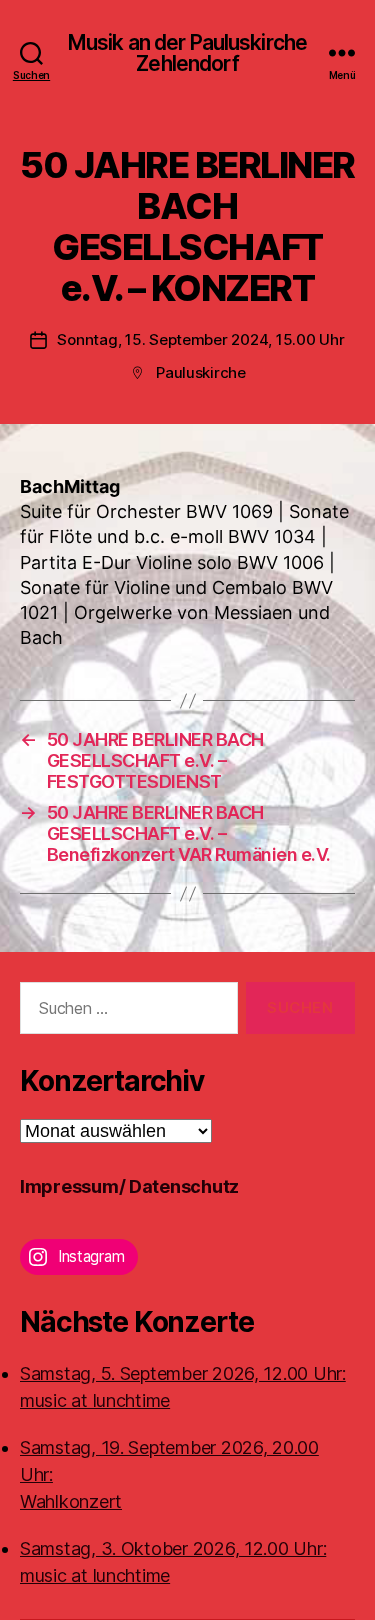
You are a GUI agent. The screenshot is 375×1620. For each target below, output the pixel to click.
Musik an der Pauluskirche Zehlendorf (187, 53)
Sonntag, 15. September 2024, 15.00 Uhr (200, 339)
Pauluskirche (201, 372)
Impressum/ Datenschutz (129, 1186)
